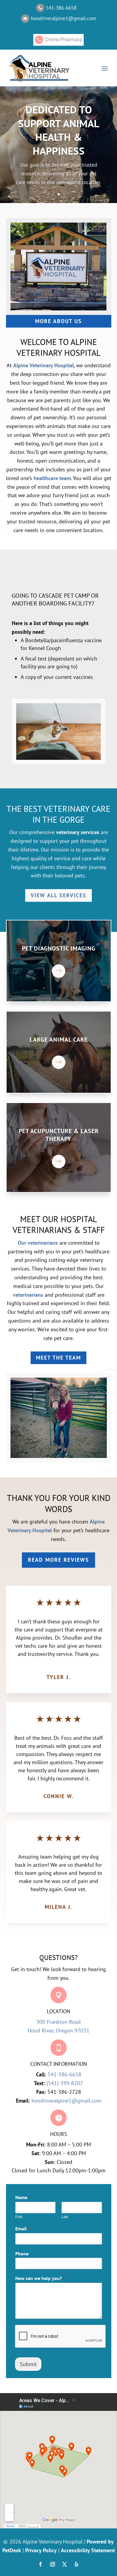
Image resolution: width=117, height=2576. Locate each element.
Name (23, 2197)
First (19, 2217)
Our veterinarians (38, 1243)
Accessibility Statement (88, 2550)
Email (22, 2229)
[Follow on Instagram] (52, 2564)
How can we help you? (40, 2278)
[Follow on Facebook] (40, 2564)
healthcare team (52, 478)
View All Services (58, 895)
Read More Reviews (58, 1560)
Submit (28, 2364)
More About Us (58, 321)
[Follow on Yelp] (76, 2564)
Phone (22, 2254)
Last (65, 2217)
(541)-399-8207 (65, 2083)
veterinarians (28, 1295)
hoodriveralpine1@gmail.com (66, 2101)
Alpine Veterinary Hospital (43, 365)
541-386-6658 (64, 2074)
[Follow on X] (64, 2564)
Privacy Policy (41, 2550)
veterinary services (78, 832)
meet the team (58, 1358)
